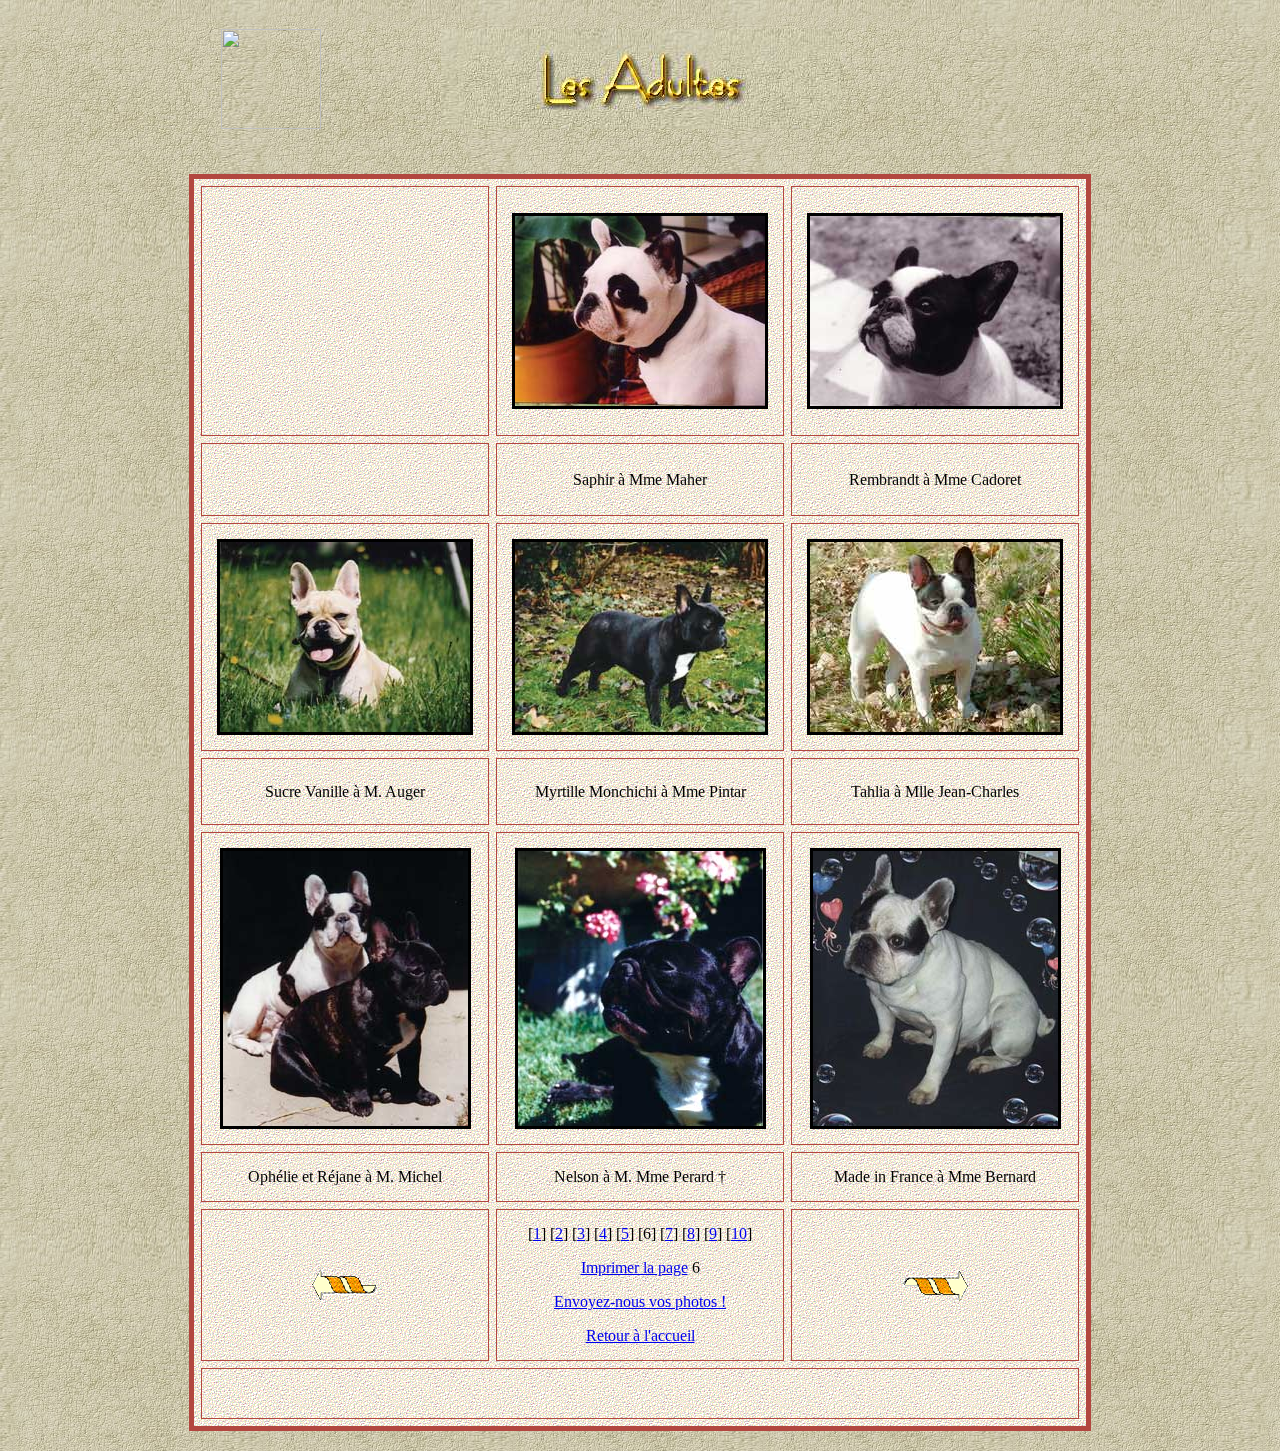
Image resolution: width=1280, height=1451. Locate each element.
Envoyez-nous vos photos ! (640, 1301)
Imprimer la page (634, 1267)
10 (739, 1233)
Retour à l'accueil (640, 1335)
